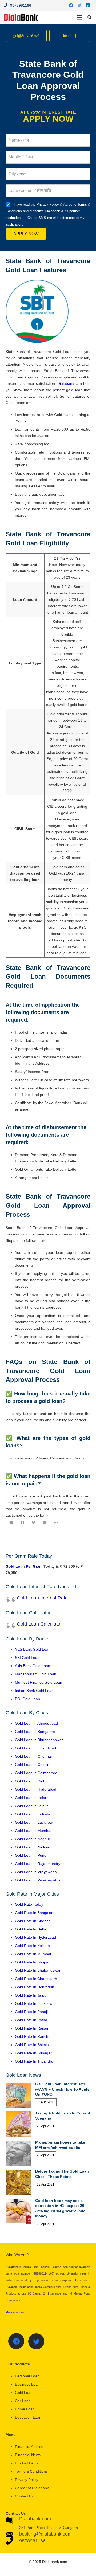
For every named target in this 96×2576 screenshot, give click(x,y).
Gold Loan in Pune (31, 1855)
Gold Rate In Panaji (31, 2012)
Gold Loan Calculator (39, 1624)
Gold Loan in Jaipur (31, 1806)
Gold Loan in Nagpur (33, 1839)
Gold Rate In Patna (31, 2020)
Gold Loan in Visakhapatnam (39, 1880)
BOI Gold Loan (27, 1699)
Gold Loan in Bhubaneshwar (39, 1740)
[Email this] (11, 1522)
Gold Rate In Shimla (32, 2045)
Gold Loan (24, 2393)
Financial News (28, 2455)
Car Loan (23, 2401)
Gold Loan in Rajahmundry (38, 1864)
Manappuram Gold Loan (36, 1674)
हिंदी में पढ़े (70, 36)
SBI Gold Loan (27, 1658)
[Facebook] (71, 5)
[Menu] (79, 17)
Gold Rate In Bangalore (35, 1913)
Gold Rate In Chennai (33, 1921)
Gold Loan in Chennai (33, 1756)
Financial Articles (29, 2447)
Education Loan (28, 2417)
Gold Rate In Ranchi (32, 2036)
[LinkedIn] (88, 5)
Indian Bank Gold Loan (34, 1691)
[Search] (90, 17)
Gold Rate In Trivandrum (36, 2061)
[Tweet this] (34, 1522)
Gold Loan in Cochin (32, 1765)
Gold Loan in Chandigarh (36, 1748)
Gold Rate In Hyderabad (35, 1937)
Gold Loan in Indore (32, 1798)
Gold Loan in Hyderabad (36, 1789)
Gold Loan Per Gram (24, 1566)
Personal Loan (27, 2376)
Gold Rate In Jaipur (31, 1995)
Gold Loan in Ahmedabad (36, 1723)
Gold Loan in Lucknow (34, 1822)
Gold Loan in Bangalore (35, 1732)
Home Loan (25, 2409)
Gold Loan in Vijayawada (36, 1872)
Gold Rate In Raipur (32, 2028)
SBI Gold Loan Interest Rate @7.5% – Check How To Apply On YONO (62, 2089)
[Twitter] (79, 5)
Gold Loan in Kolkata (33, 1814)
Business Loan (27, 2384)
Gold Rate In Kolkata (32, 1946)
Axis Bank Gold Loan (33, 1666)
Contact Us (24, 2496)
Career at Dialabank (32, 2488)
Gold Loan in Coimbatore (36, 1773)
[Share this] (22, 1522)
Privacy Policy (27, 2480)
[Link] (21, 17)
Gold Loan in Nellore (32, 1847)
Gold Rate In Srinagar (33, 2053)
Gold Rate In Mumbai (33, 1954)
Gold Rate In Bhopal (32, 1962)
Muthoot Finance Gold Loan (39, 1682)
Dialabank (66, 383)
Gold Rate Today (29, 1904)
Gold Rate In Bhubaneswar (38, 1970)
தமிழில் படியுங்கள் (26, 36)
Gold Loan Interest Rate (42, 1598)
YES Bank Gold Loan (33, 1649)
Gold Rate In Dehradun (35, 1987)
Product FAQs (27, 2463)
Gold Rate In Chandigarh (36, 1979)
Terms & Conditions (31, 2471)
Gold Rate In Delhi (30, 1929)
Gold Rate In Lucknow (34, 2003)
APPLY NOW (26, 234)
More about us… (16, 2312)
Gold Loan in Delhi (31, 1781)
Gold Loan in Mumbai (33, 1831)
